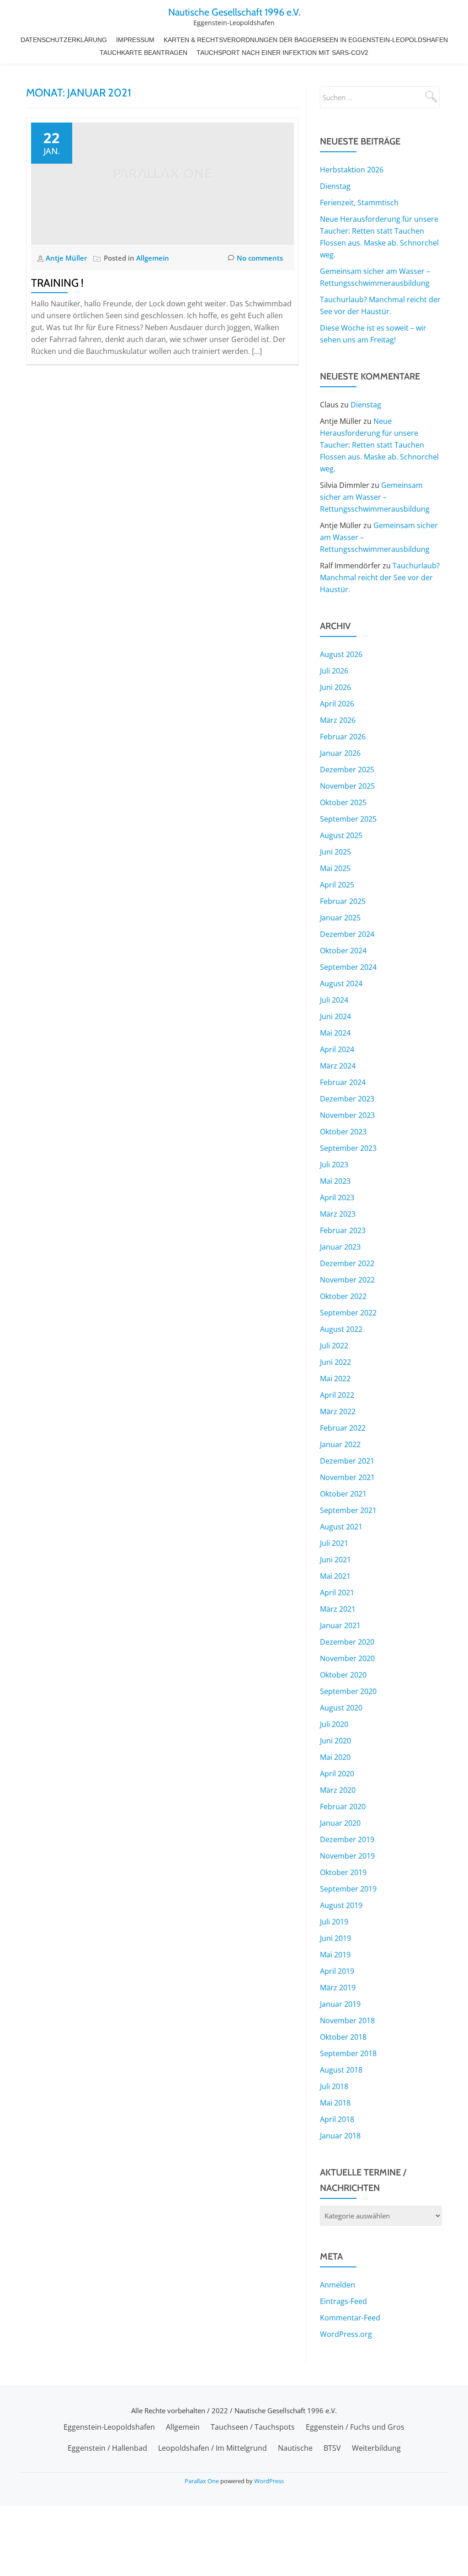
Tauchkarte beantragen (144, 53)
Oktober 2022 (343, 1296)
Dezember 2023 (347, 1099)
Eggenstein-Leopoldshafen (109, 2427)
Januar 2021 (340, 1625)
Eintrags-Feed (343, 2301)
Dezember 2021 (347, 1461)
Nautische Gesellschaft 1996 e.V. (234, 12)
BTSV (332, 2448)
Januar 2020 (340, 1823)
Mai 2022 (335, 1379)
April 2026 (337, 704)
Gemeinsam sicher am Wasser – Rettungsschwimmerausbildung (375, 497)
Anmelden (338, 2285)
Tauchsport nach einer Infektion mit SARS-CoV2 (282, 53)
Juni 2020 (335, 1741)
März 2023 (338, 1214)
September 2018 (348, 2053)
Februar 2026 (343, 737)
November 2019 (347, 1856)
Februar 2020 (343, 1806)
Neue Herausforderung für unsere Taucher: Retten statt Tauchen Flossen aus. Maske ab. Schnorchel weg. (379, 445)
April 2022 (337, 1395)
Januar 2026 (340, 753)
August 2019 (341, 1905)
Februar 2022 (343, 1428)
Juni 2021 (335, 1560)
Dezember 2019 (347, 1839)
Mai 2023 (335, 1181)
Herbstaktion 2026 (352, 170)
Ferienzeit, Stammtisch (359, 203)
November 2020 (347, 1658)
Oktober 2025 (343, 802)
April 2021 (337, 1593)
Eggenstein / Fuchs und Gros (355, 2427)
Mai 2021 (335, 1576)
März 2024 (338, 1066)
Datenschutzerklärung (64, 40)
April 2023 (337, 1197)
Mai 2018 (335, 2103)
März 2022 (338, 1411)
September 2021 (348, 1510)
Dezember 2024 (347, 934)
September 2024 (348, 967)
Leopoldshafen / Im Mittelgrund (213, 2448)
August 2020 (341, 1708)
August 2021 (341, 1527)
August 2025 (341, 835)
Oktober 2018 (343, 2037)
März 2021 (338, 1609)
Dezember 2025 (347, 770)
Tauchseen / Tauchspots (253, 2427)
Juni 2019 (335, 1938)
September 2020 (348, 1691)
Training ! (57, 283)
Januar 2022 (340, 1444)
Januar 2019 (340, 2004)
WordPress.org (346, 2334)
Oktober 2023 (343, 1132)
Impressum (135, 40)
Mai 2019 (335, 1955)
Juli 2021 (334, 1543)
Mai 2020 (335, 1757)
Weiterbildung (376, 2448)
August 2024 (341, 983)
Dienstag (335, 186)
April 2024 (337, 1049)
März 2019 (338, 1988)
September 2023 (348, 1148)
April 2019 (337, 1971)
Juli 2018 (334, 2086)
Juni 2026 (335, 687)
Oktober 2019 (343, 1872)
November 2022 (347, 1280)
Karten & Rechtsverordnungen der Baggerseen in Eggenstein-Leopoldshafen (306, 40)
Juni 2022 (335, 1362)
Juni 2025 (335, 852)
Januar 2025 (340, 918)
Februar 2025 (343, 901)
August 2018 (341, 2070)
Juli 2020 (334, 1724)
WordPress (269, 2481)
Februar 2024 (343, 1082)
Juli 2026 (334, 671)
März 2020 (338, 1790)
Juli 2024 (334, 1000)
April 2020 (337, 1774)
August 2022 (341, 1329)
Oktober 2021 (343, 1494)
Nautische (295, 2448)
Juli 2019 (334, 1922)
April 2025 (337, 885)
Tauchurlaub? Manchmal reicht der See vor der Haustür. (380, 577)
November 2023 (347, 1115)
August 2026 (341, 654)
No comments (260, 258)
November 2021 (347, 1477)
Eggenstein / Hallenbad (107, 2448)
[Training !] (162, 183)
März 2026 (338, 720)
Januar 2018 (340, 2136)
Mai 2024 (335, 1033)
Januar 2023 (340, 1247)
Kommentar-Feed (350, 2318)
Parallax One (202, 2481)
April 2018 (337, 2119)
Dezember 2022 (347, 1263)
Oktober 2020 (343, 1675)
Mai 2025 (335, 868)
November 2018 (347, 2020)
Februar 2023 (343, 1230)
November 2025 (347, 786)
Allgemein (153, 258)
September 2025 (348, 819)
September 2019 (348, 1889)
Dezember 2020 (347, 1642)
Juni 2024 (335, 1016)
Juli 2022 (334, 1346)
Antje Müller (67, 258)
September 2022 (348, 1313)
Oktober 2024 (343, 951)
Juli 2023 (334, 1165)
